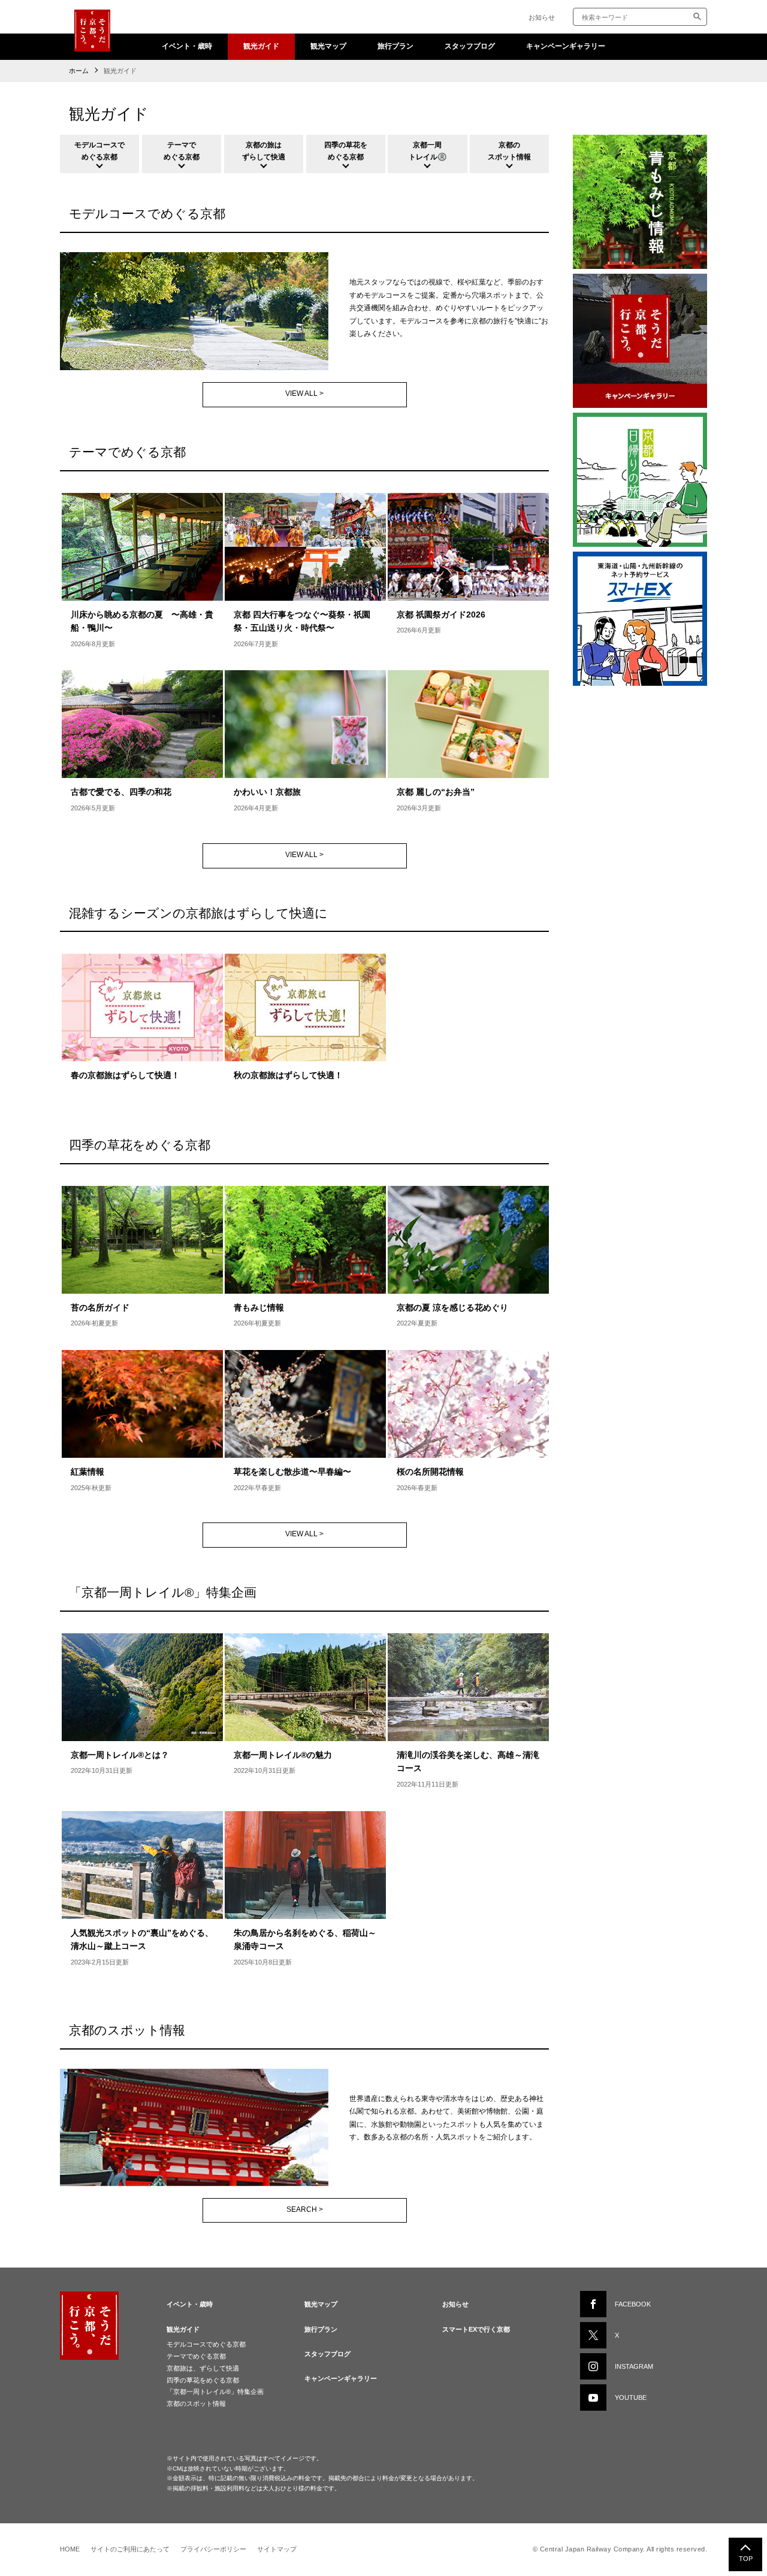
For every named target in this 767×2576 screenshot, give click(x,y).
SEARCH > (305, 2209)
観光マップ (328, 46)
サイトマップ (277, 2549)
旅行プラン (395, 46)
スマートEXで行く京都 (476, 2329)
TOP (746, 2559)
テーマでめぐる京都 (196, 2356)
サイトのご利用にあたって (130, 2549)
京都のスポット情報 (196, 2404)
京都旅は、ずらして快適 (203, 2368)
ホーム (79, 71)
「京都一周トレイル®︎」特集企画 (215, 2392)
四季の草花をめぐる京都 (203, 2380)
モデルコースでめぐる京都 (206, 2344)
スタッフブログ (470, 46)
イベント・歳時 (187, 46)
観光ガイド (261, 46)
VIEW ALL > (304, 393)
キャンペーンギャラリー (566, 46)
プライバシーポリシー (213, 2549)
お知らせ (542, 17)
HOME (70, 2549)
